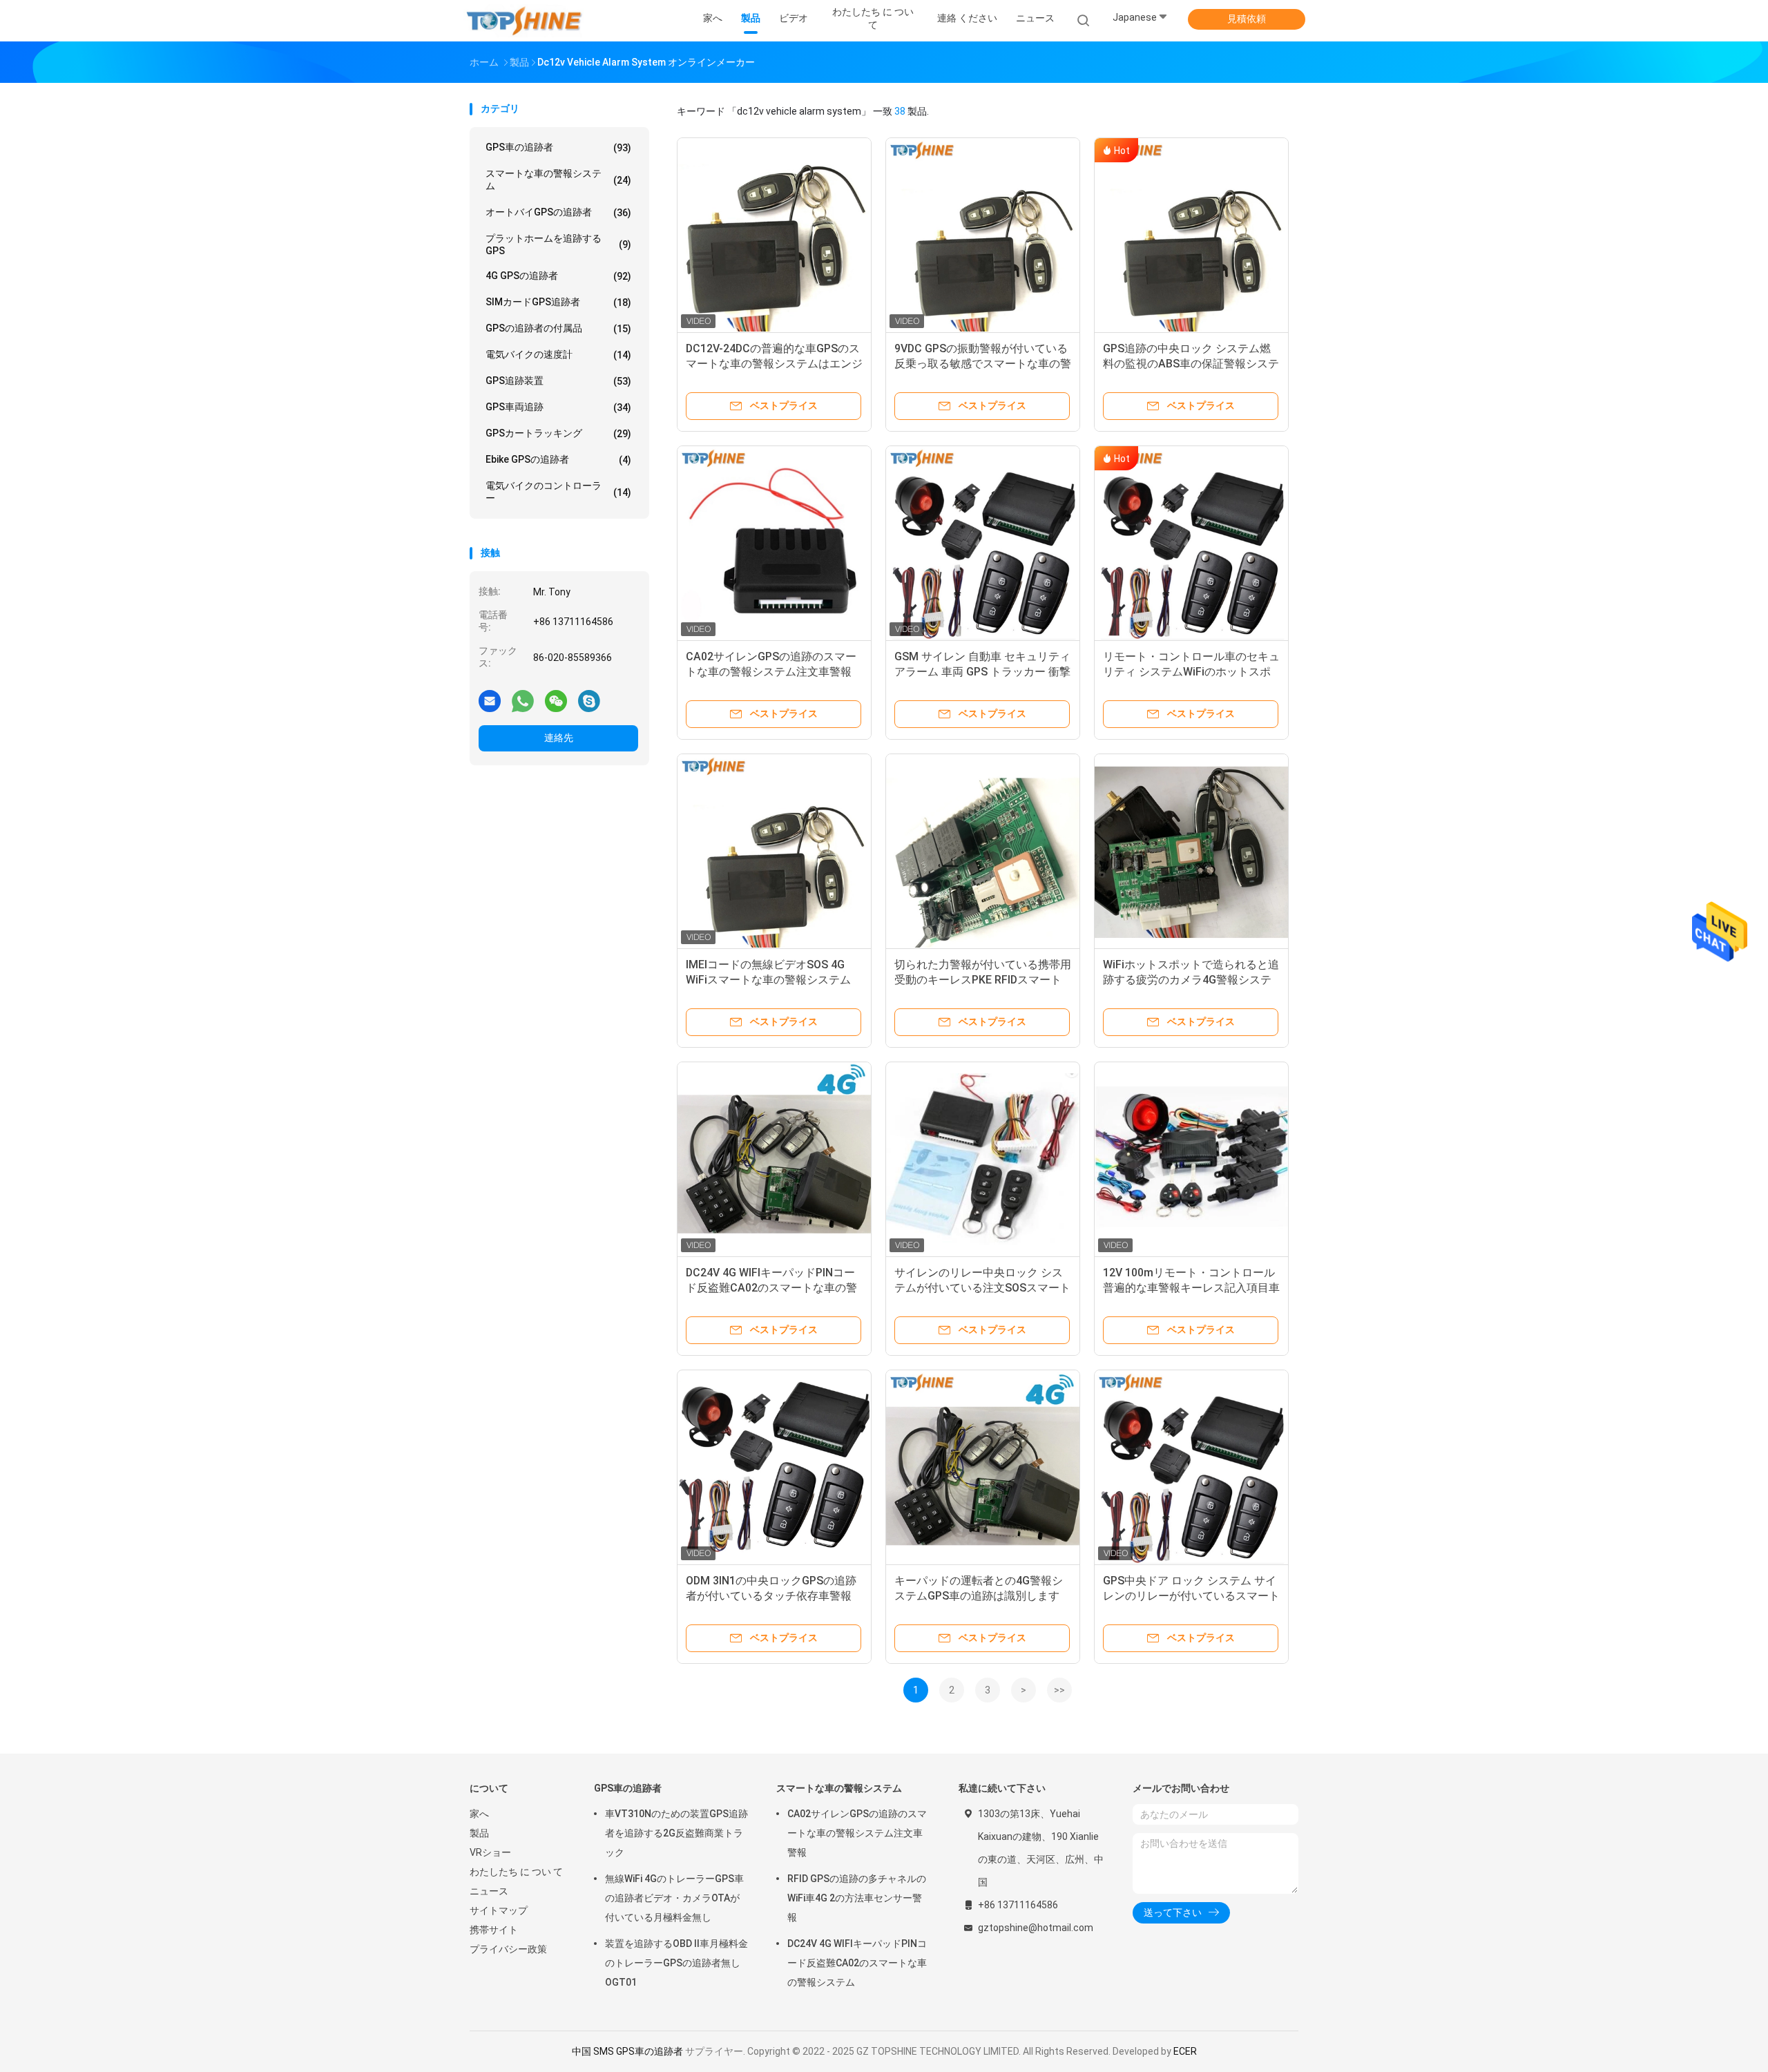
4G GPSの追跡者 (558, 276)
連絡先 (559, 738)
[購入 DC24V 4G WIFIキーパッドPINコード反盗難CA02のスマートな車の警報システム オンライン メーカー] (774, 1159)
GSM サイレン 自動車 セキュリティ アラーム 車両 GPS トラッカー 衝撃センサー (982, 672)
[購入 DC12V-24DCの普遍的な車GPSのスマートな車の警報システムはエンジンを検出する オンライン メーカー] (774, 235)
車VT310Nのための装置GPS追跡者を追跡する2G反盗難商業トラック (676, 1833)
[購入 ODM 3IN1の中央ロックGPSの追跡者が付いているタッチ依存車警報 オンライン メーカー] (774, 1467)
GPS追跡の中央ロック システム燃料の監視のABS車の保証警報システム (1191, 364)
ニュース (489, 1891)
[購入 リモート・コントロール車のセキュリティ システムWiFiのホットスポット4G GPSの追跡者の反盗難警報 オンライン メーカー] (1191, 543)
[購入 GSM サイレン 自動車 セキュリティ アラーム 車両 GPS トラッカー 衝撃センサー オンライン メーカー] (983, 543)
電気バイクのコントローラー (558, 492)
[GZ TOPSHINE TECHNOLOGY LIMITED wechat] (556, 700)
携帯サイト (494, 1930)
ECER (1185, 2051)
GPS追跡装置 (558, 381)
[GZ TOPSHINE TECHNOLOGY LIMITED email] (490, 700)
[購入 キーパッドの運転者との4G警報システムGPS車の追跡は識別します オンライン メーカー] (983, 1467)
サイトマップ (499, 1910)
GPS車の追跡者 (558, 147)
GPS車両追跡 (558, 407)
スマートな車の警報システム (558, 180)
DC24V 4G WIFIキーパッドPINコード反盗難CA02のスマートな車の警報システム (771, 1288)
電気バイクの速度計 (558, 355)
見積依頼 (1247, 19)
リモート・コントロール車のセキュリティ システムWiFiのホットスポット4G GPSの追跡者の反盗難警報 (1191, 672)
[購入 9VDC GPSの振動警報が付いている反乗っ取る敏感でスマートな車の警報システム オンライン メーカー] (983, 235)
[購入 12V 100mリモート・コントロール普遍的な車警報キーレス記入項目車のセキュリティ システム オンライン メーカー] (1191, 1159)
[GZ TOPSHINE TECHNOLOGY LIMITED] (523, 21)
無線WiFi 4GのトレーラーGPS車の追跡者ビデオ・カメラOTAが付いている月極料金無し (674, 1898)
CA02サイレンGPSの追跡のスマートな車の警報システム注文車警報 (857, 1833)
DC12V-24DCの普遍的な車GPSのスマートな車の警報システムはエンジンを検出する (774, 364)
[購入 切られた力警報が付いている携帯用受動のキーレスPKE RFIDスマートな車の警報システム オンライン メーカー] (983, 851)
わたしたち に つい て (516, 1872)
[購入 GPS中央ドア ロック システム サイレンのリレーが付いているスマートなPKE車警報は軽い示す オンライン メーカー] (1191, 1467)
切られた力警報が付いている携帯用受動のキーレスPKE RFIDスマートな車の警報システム (983, 980)
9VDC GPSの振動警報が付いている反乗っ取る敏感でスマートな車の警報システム (983, 364)
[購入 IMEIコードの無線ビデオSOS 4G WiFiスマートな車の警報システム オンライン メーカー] (774, 851)
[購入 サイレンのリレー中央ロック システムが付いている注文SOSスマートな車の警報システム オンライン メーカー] (983, 1159)
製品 (479, 1833)
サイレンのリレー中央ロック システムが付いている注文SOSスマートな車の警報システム (982, 1288)
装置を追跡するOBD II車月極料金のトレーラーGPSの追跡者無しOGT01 (676, 1963)
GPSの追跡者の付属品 (558, 328)
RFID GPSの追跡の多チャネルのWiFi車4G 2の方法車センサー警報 (857, 1898)
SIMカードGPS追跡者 (558, 302)
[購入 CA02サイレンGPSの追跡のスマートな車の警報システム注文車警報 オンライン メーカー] (774, 543)
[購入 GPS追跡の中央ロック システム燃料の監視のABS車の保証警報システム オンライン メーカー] (1191, 235)
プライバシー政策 (508, 1949)
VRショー (490, 1852)
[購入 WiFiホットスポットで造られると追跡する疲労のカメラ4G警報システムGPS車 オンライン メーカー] (1191, 851)
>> (1059, 1690)
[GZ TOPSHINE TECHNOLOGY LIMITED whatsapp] (523, 700)
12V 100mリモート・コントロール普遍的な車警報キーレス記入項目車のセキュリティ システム (1191, 1288)
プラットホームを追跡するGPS (558, 244)
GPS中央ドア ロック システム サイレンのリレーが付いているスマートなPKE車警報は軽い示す (1191, 1596)
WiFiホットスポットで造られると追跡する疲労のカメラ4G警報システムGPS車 (1191, 980)
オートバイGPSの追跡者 (558, 212)
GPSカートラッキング (558, 433)
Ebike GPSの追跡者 (558, 460)
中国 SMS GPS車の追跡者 (627, 2051)
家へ (479, 1814)
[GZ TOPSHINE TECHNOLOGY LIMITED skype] (589, 700)
